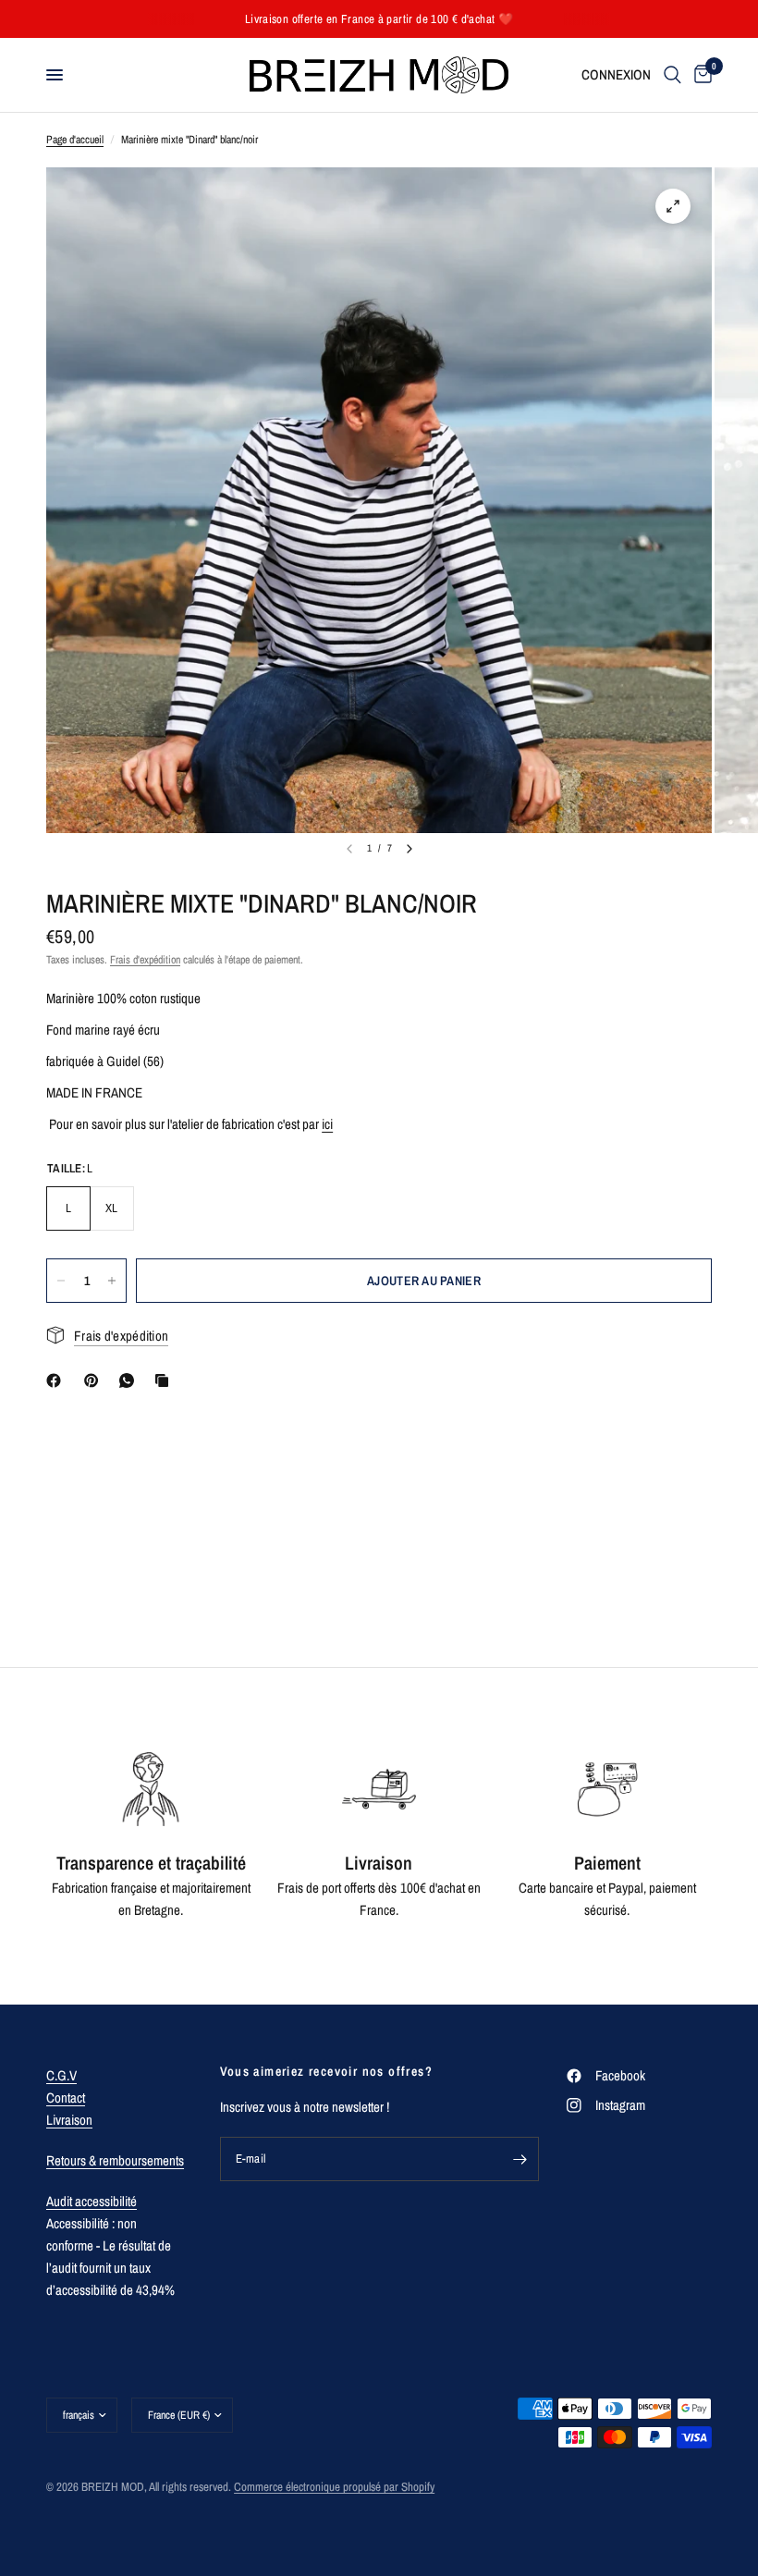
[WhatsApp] (130, 1380)
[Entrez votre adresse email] (520, 2159)
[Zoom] (673, 206)
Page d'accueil (75, 140)
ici (327, 1124)
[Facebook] (57, 1380)
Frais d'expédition (145, 960)
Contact (66, 2098)
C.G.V (61, 2075)
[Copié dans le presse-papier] (165, 1380)
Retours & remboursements (115, 2160)
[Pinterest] (95, 1380)
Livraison (69, 2120)
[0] (700, 75)
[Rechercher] (672, 75)
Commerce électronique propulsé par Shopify (334, 2487)
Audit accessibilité (92, 2201)
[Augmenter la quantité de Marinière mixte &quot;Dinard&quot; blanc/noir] (112, 1281)
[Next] (410, 849)
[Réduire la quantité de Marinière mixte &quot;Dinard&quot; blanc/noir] (61, 1281)
